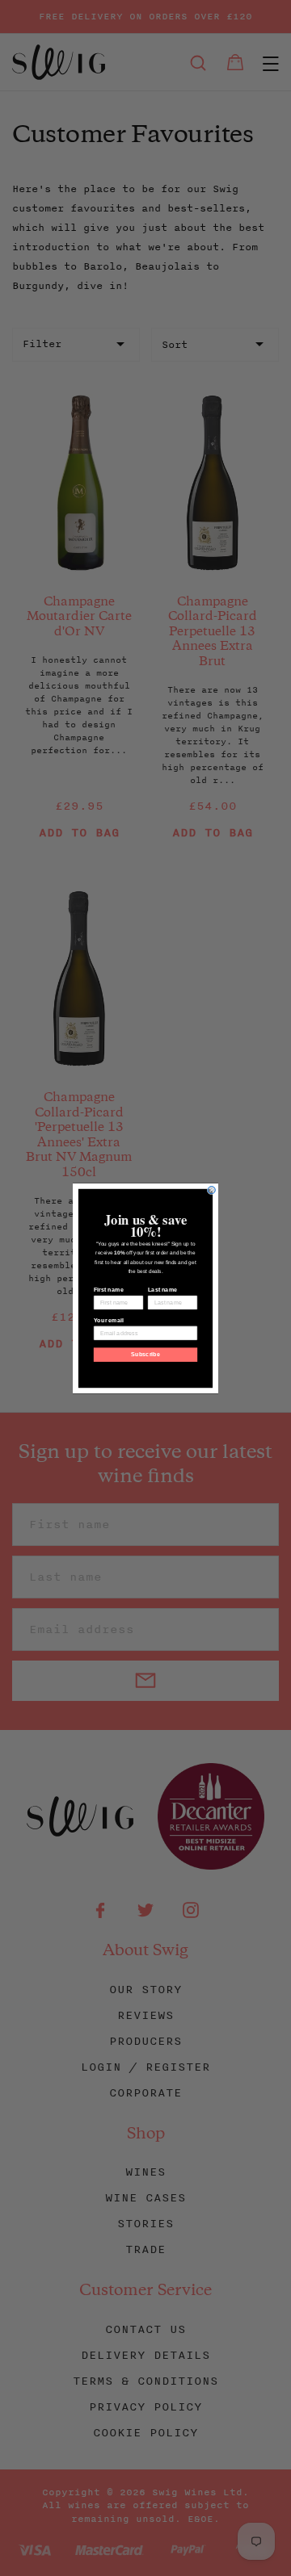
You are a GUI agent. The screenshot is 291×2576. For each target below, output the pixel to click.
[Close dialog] (211, 1190)
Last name (162, 1289)
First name (109, 1289)
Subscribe (145, 1355)
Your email (109, 1320)
